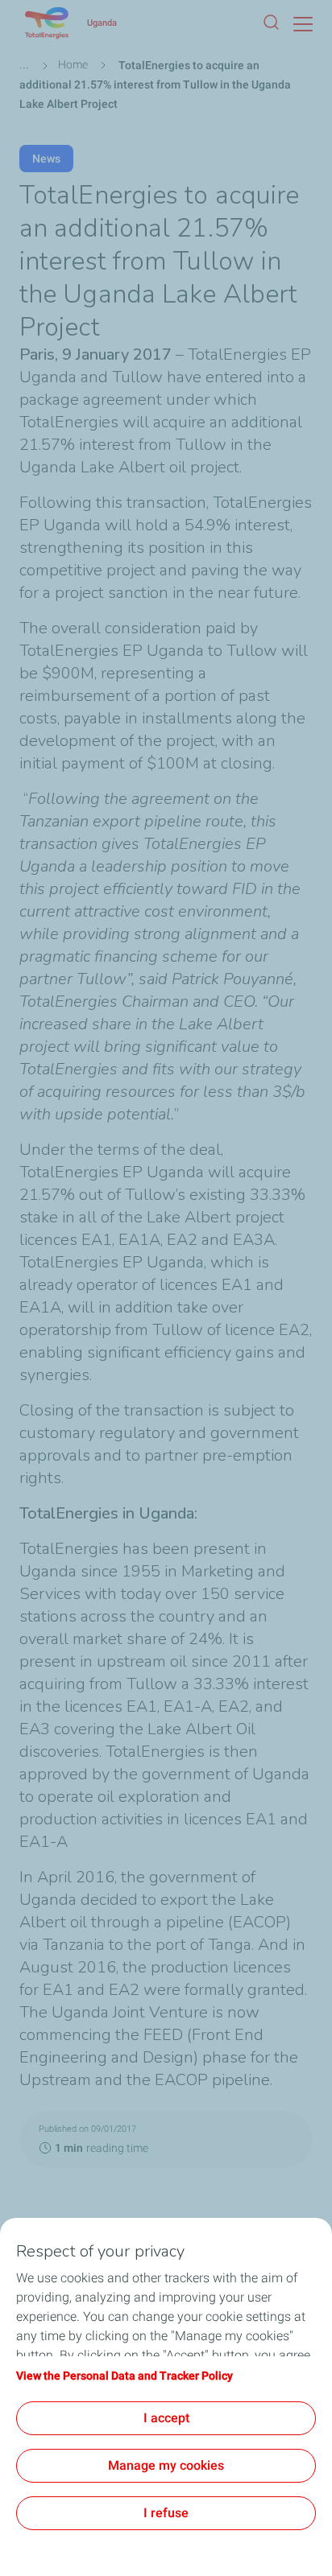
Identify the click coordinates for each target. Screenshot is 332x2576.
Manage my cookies (166, 2465)
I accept (166, 2418)
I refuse (166, 2513)
